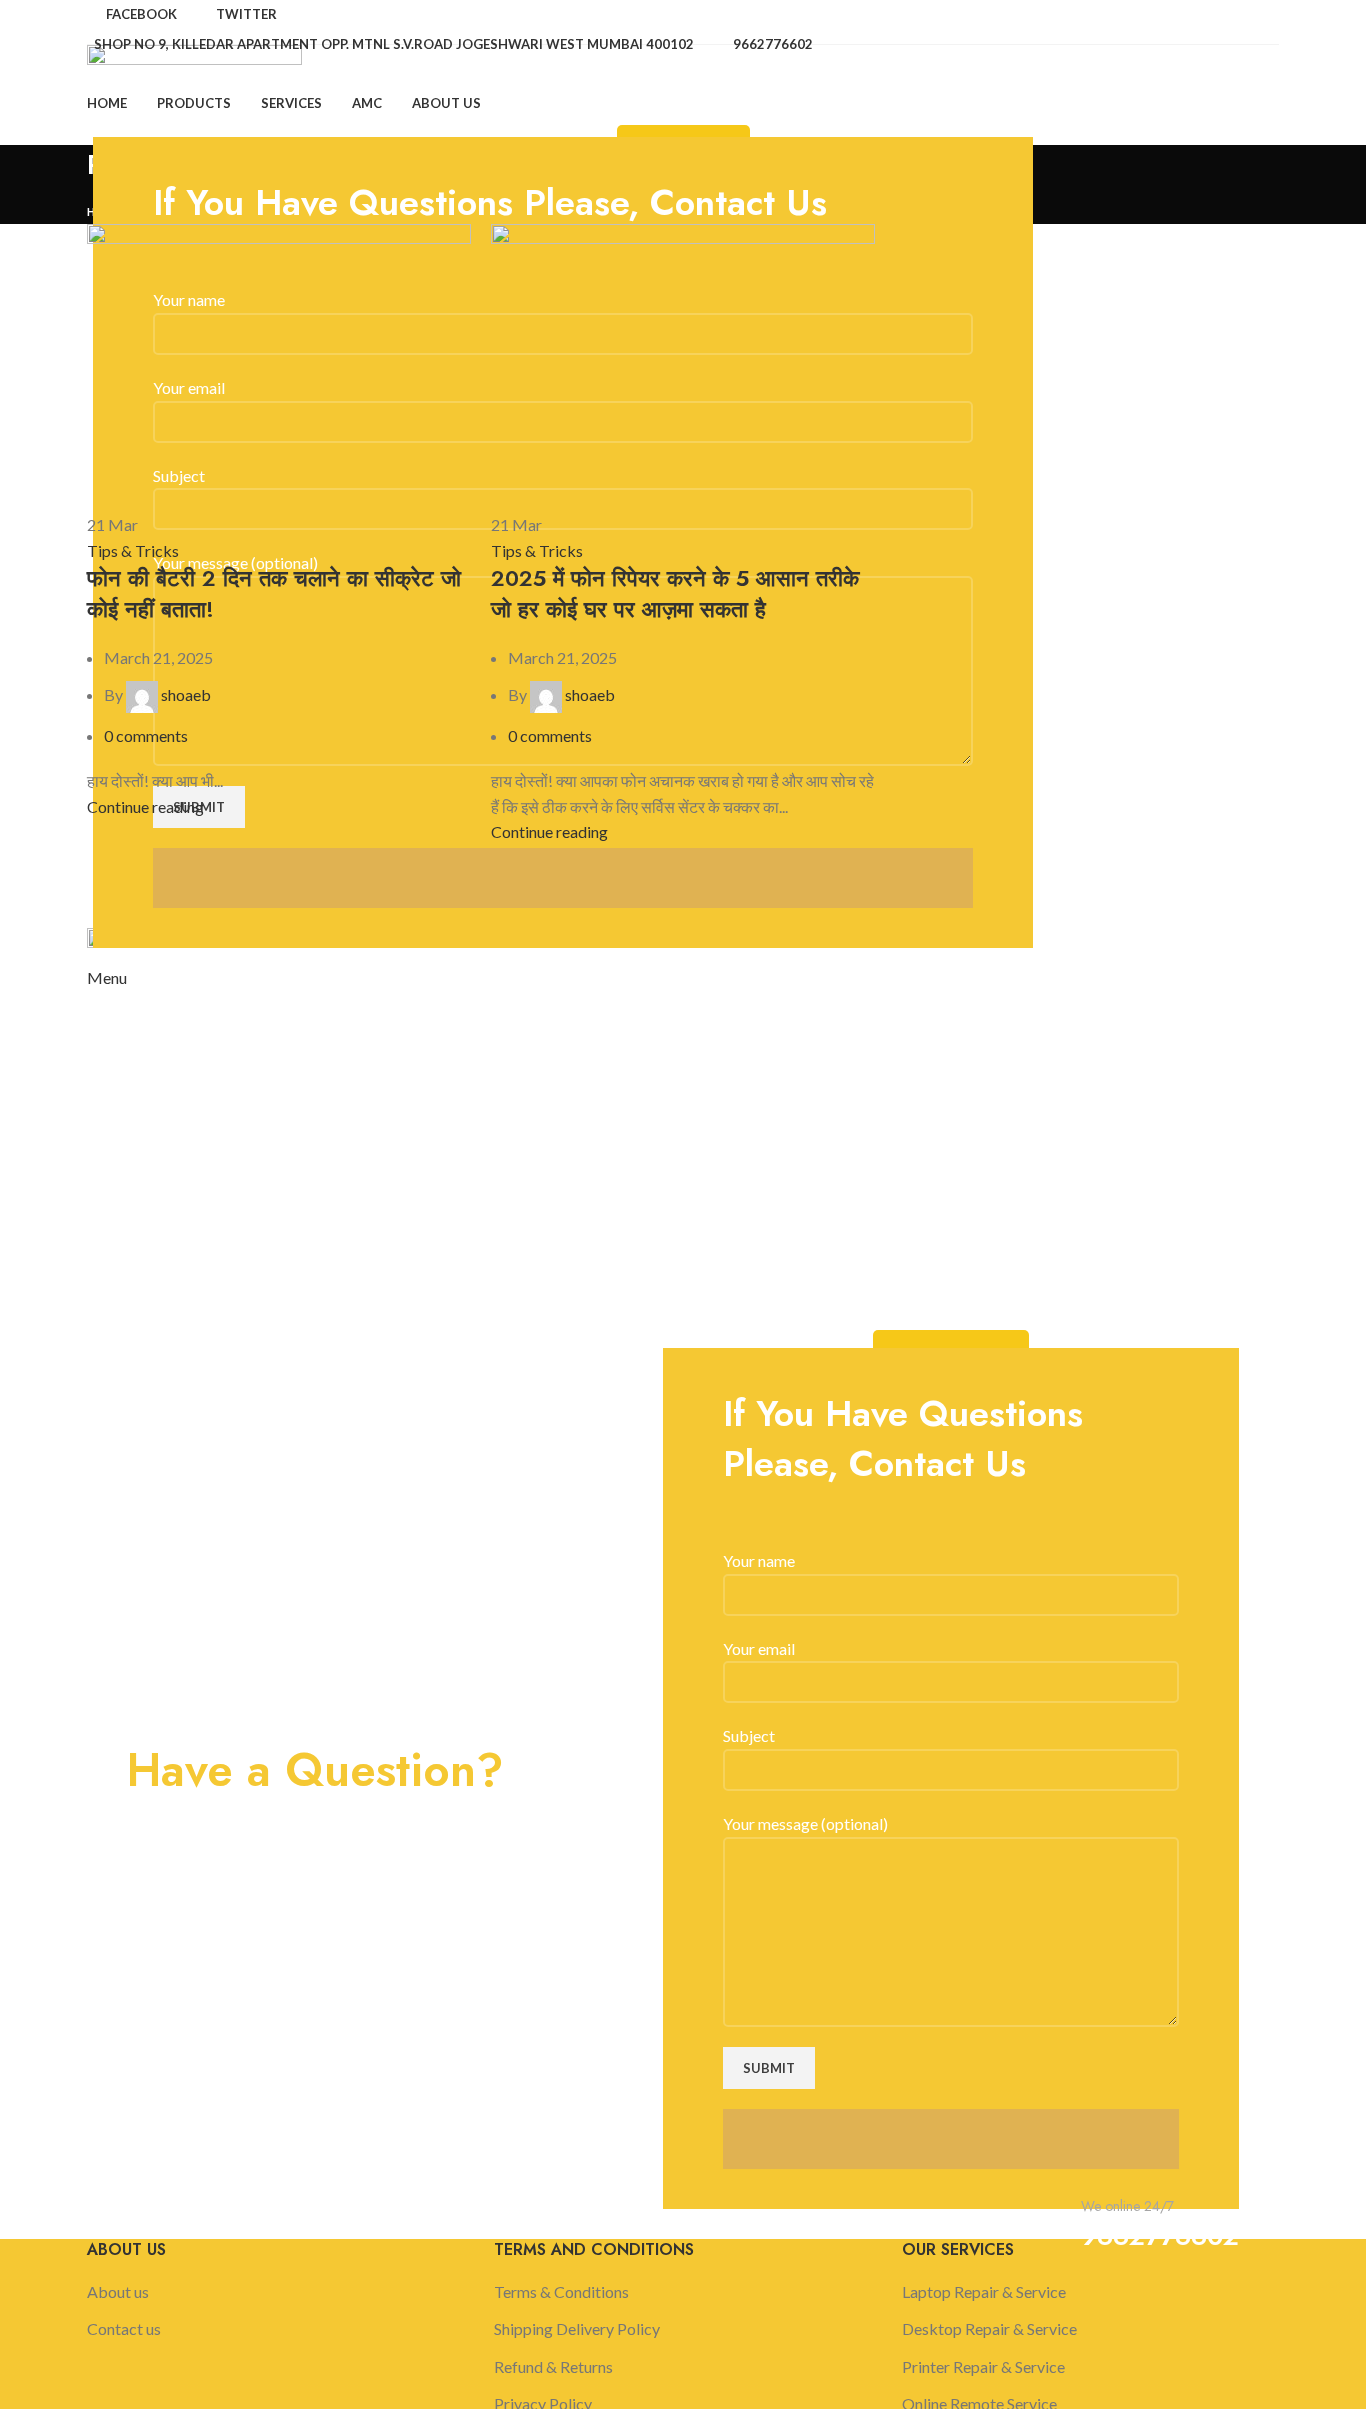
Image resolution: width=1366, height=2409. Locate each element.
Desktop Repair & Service (989, 2328)
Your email (759, 1648)
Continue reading (145, 806)
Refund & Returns (553, 2366)
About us (118, 2291)
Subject (749, 1735)
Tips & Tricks (133, 550)
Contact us (124, 2328)
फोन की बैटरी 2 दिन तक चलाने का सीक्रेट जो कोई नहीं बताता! (274, 593)
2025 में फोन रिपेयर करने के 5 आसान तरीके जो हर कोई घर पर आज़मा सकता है (675, 593)
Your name (759, 1560)
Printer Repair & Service (983, 2366)
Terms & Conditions (561, 2291)
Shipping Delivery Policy (577, 2328)
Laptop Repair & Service (984, 2291)
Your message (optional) (805, 1823)
